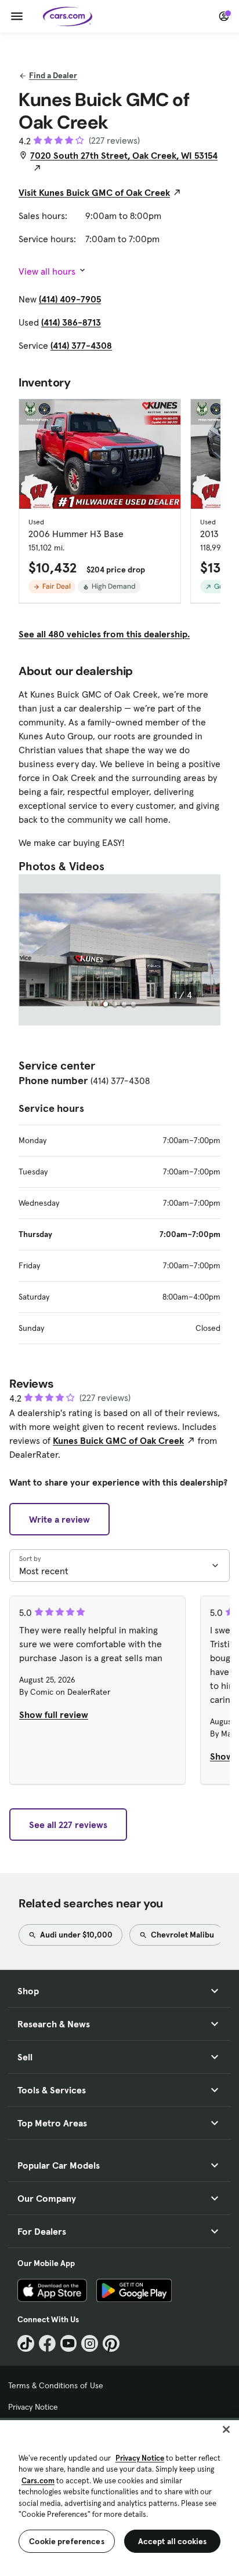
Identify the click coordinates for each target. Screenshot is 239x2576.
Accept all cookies (173, 2541)
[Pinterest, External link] (111, 2343)
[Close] (226, 2429)
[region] (119, 2497)
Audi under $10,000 (75, 1935)
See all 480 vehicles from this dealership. (104, 634)
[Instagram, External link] (90, 2343)
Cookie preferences (67, 2541)
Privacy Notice (33, 2407)
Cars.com (38, 2481)
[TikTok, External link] (26, 2343)
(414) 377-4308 (81, 345)
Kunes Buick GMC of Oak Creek (118, 1440)
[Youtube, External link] (69, 2343)
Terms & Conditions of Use (56, 2385)
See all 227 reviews (68, 1825)
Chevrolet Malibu (182, 1935)
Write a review (59, 1519)
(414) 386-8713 (71, 322)
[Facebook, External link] (47, 2343)
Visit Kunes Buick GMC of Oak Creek (94, 192)
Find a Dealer (53, 75)
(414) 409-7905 (70, 299)
